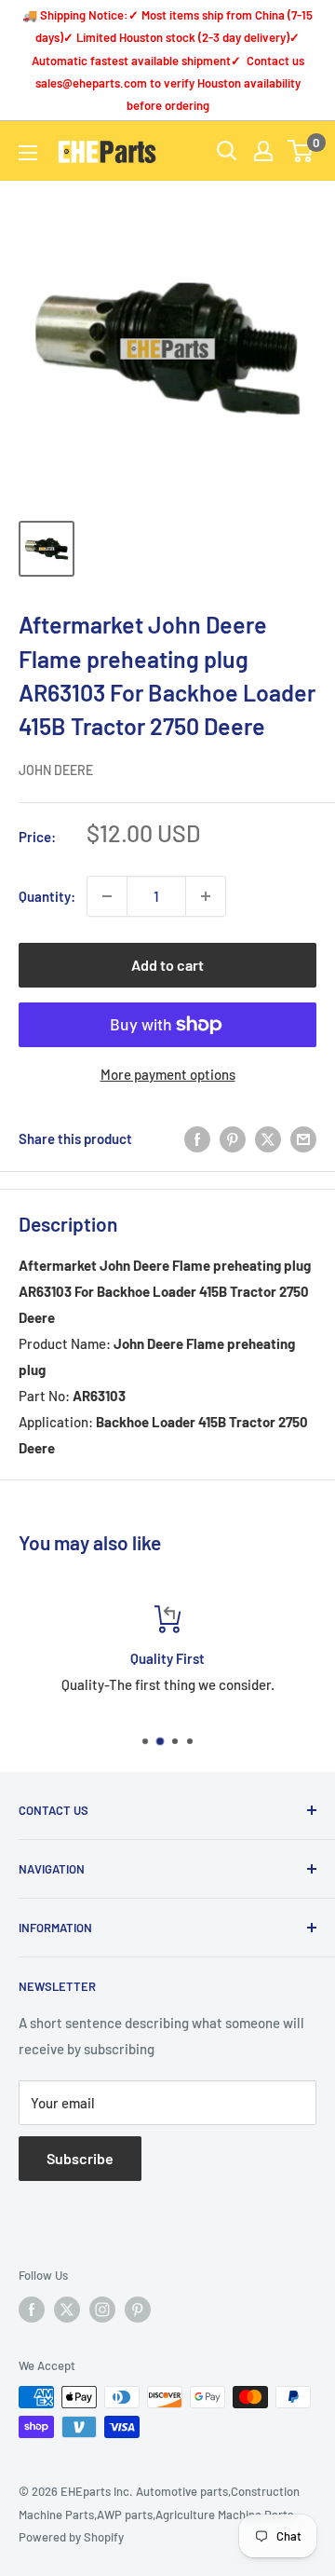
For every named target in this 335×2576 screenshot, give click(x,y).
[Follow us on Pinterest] (138, 2310)
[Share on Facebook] (197, 1138)
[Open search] (227, 151)
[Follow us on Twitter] (67, 2310)
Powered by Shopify (71, 2537)
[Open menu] (28, 153)
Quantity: (47, 896)
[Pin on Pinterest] (233, 1138)
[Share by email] (303, 1138)
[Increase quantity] (206, 896)
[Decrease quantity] (107, 896)
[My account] (263, 151)
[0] (301, 151)
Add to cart (167, 965)
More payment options (168, 1074)
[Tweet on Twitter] (268, 1138)
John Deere (56, 770)
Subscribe (80, 2158)
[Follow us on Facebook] (32, 2310)
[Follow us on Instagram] (102, 2310)
